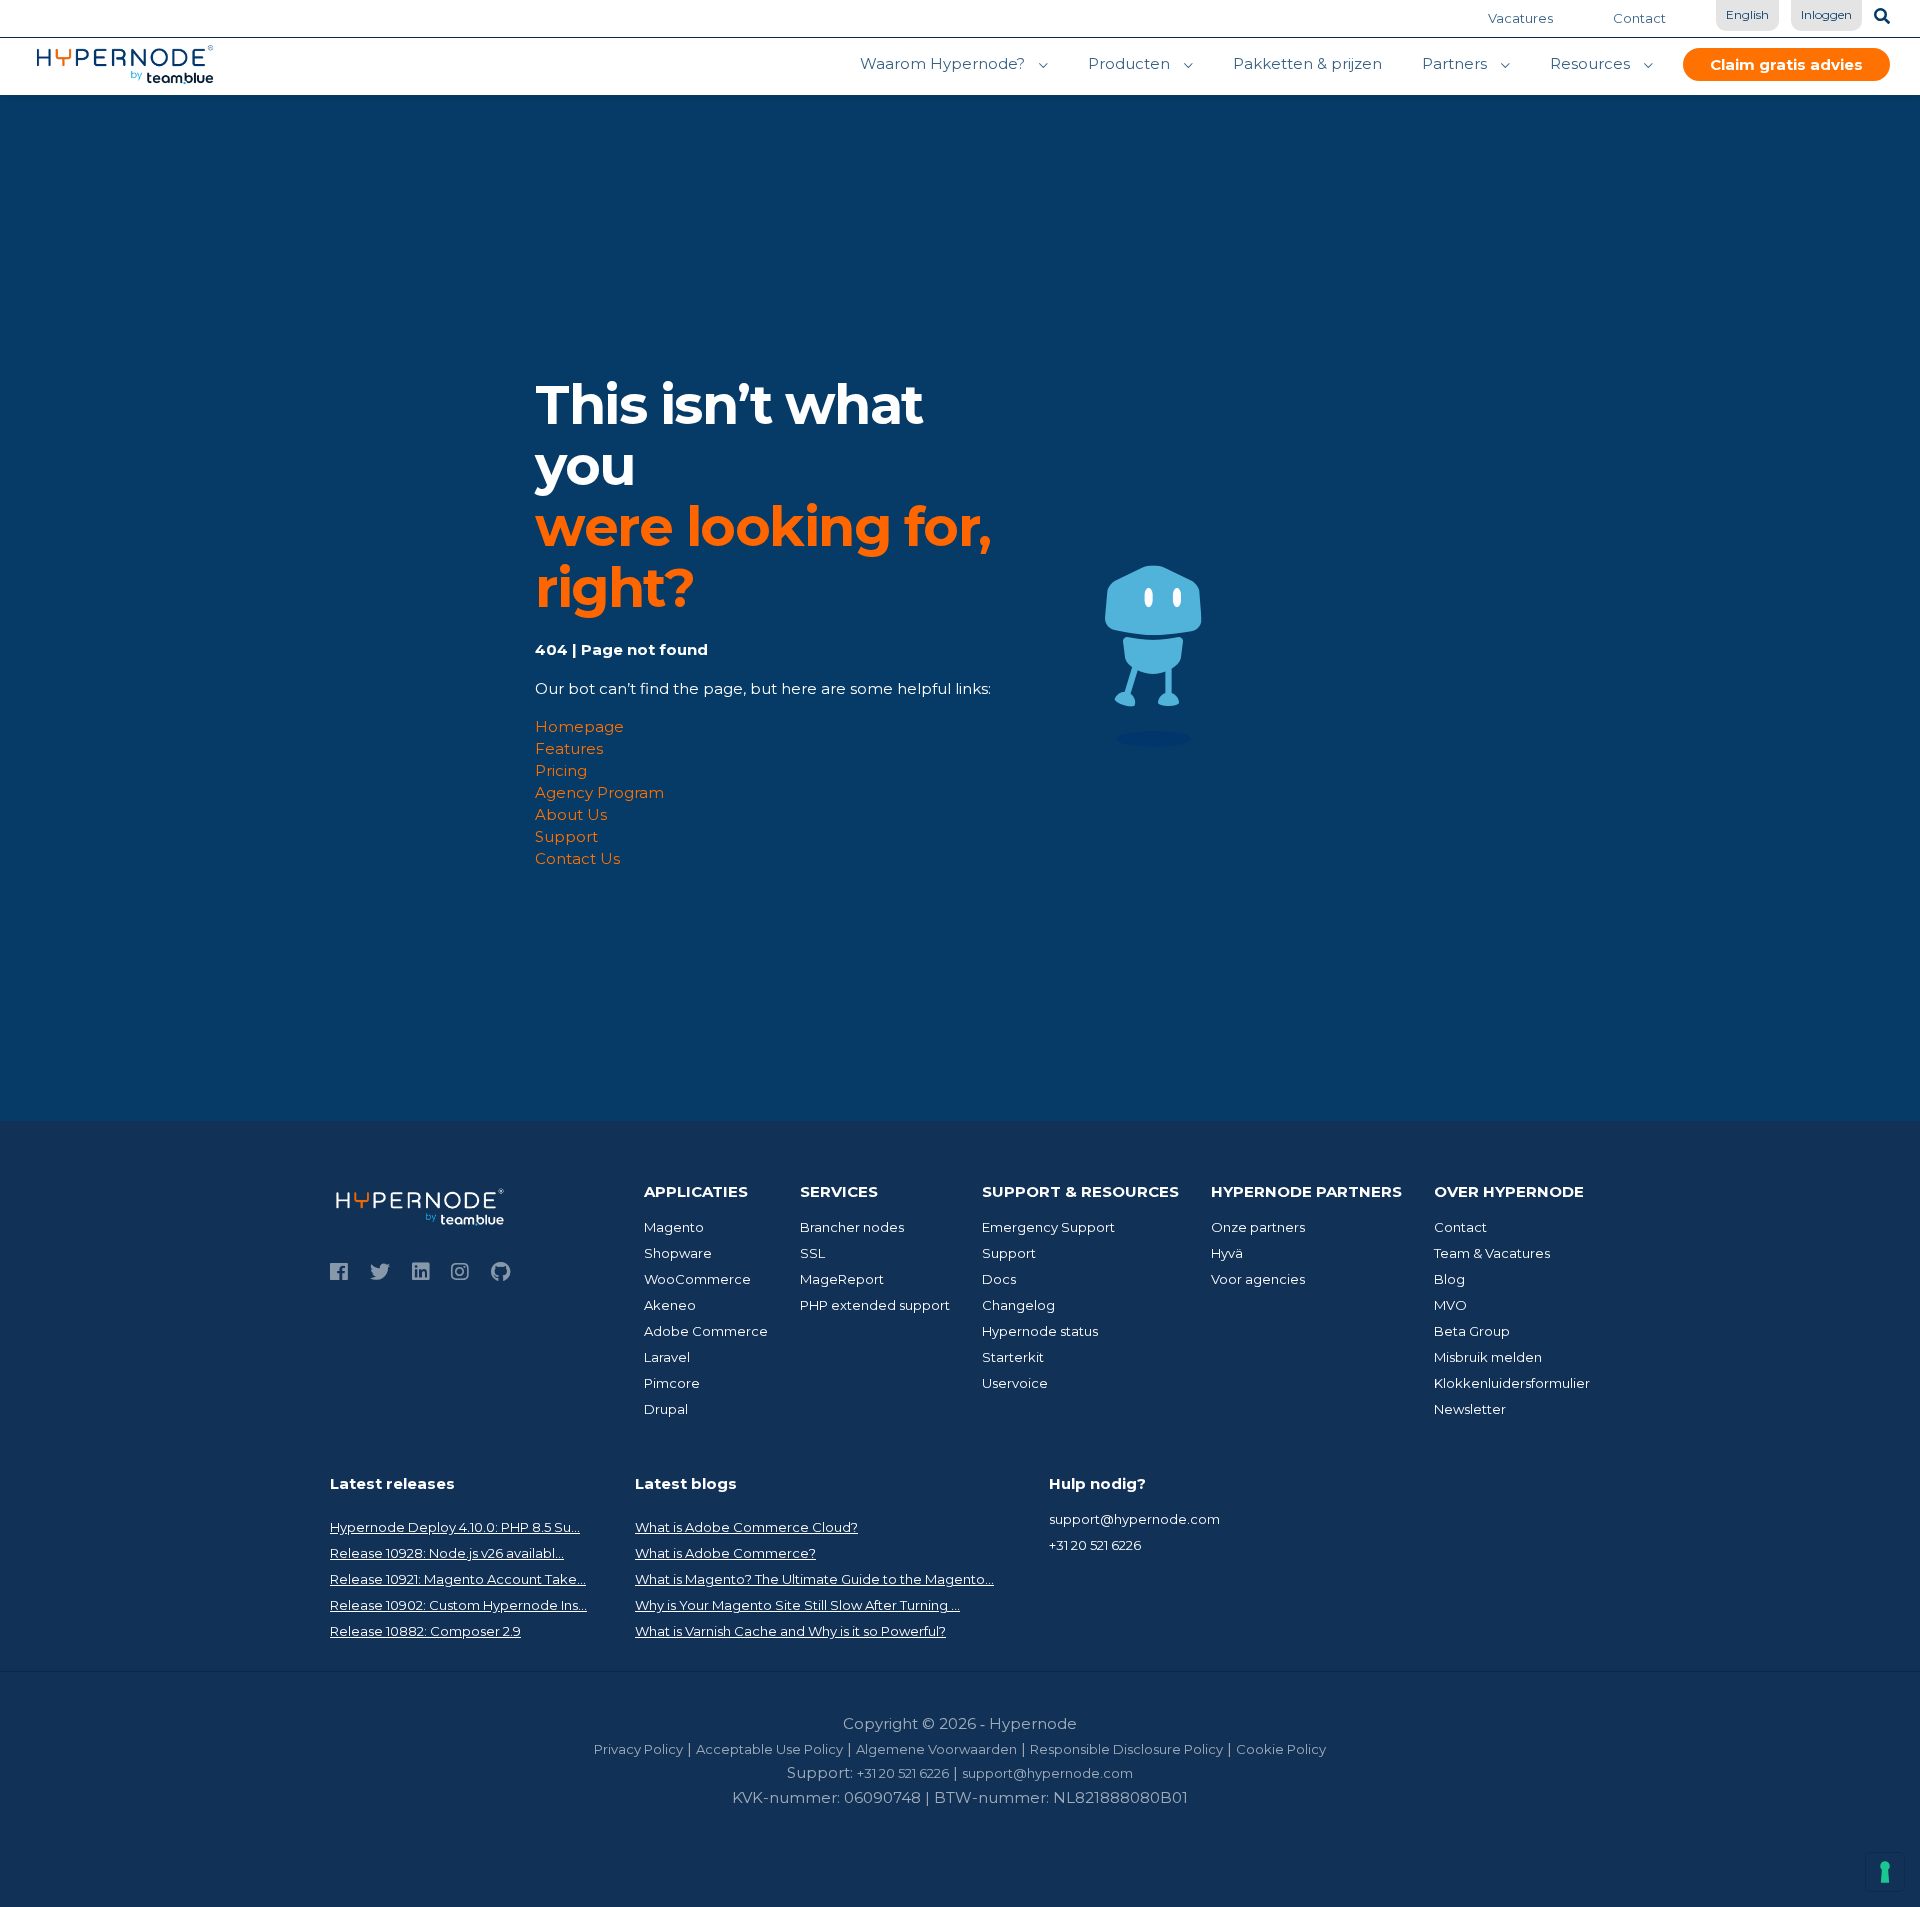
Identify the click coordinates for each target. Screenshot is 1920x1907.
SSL (812, 1253)
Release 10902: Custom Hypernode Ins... (458, 1605)
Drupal (666, 1409)
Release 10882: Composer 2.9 (425, 1631)
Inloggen (1826, 14)
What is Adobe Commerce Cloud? (746, 1527)
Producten (1129, 63)
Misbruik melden (1488, 1357)
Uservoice (1015, 1383)
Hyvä (1227, 1253)
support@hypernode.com (1134, 1519)
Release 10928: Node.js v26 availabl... (447, 1553)
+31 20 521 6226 (1095, 1545)
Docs (999, 1279)
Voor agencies (1258, 1279)
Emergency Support (1048, 1227)
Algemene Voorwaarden (936, 1749)
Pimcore (672, 1383)
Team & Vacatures (1492, 1253)
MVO (1450, 1305)
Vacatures (1520, 18)
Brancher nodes (852, 1227)
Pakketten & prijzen (1307, 63)
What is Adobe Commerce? (725, 1553)
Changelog (1018, 1305)
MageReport (842, 1279)
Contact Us (577, 858)
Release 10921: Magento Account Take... (458, 1579)
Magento (674, 1227)
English (1747, 14)
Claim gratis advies (1786, 64)
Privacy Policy (638, 1749)
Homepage (579, 726)
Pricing (561, 770)
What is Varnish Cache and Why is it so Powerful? (790, 1631)
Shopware (678, 1253)
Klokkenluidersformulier (1512, 1383)
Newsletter (1470, 1409)
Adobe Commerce (706, 1331)
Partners (1454, 63)
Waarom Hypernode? (942, 63)
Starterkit (1013, 1357)
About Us (571, 814)
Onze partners (1258, 1227)
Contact (1639, 18)
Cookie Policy (1281, 1749)
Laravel (667, 1357)
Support (566, 836)
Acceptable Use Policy (769, 1749)
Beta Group (1472, 1331)
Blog (1449, 1279)
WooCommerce (697, 1279)
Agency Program (599, 792)
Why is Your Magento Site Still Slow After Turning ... (797, 1605)
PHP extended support (875, 1305)
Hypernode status (1040, 1331)
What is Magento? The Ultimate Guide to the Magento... (814, 1579)
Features (569, 748)
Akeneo (670, 1305)
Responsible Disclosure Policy (1126, 1749)
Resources (1590, 63)
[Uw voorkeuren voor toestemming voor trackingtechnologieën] (1885, 1872)
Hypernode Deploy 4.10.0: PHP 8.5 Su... (455, 1527)
